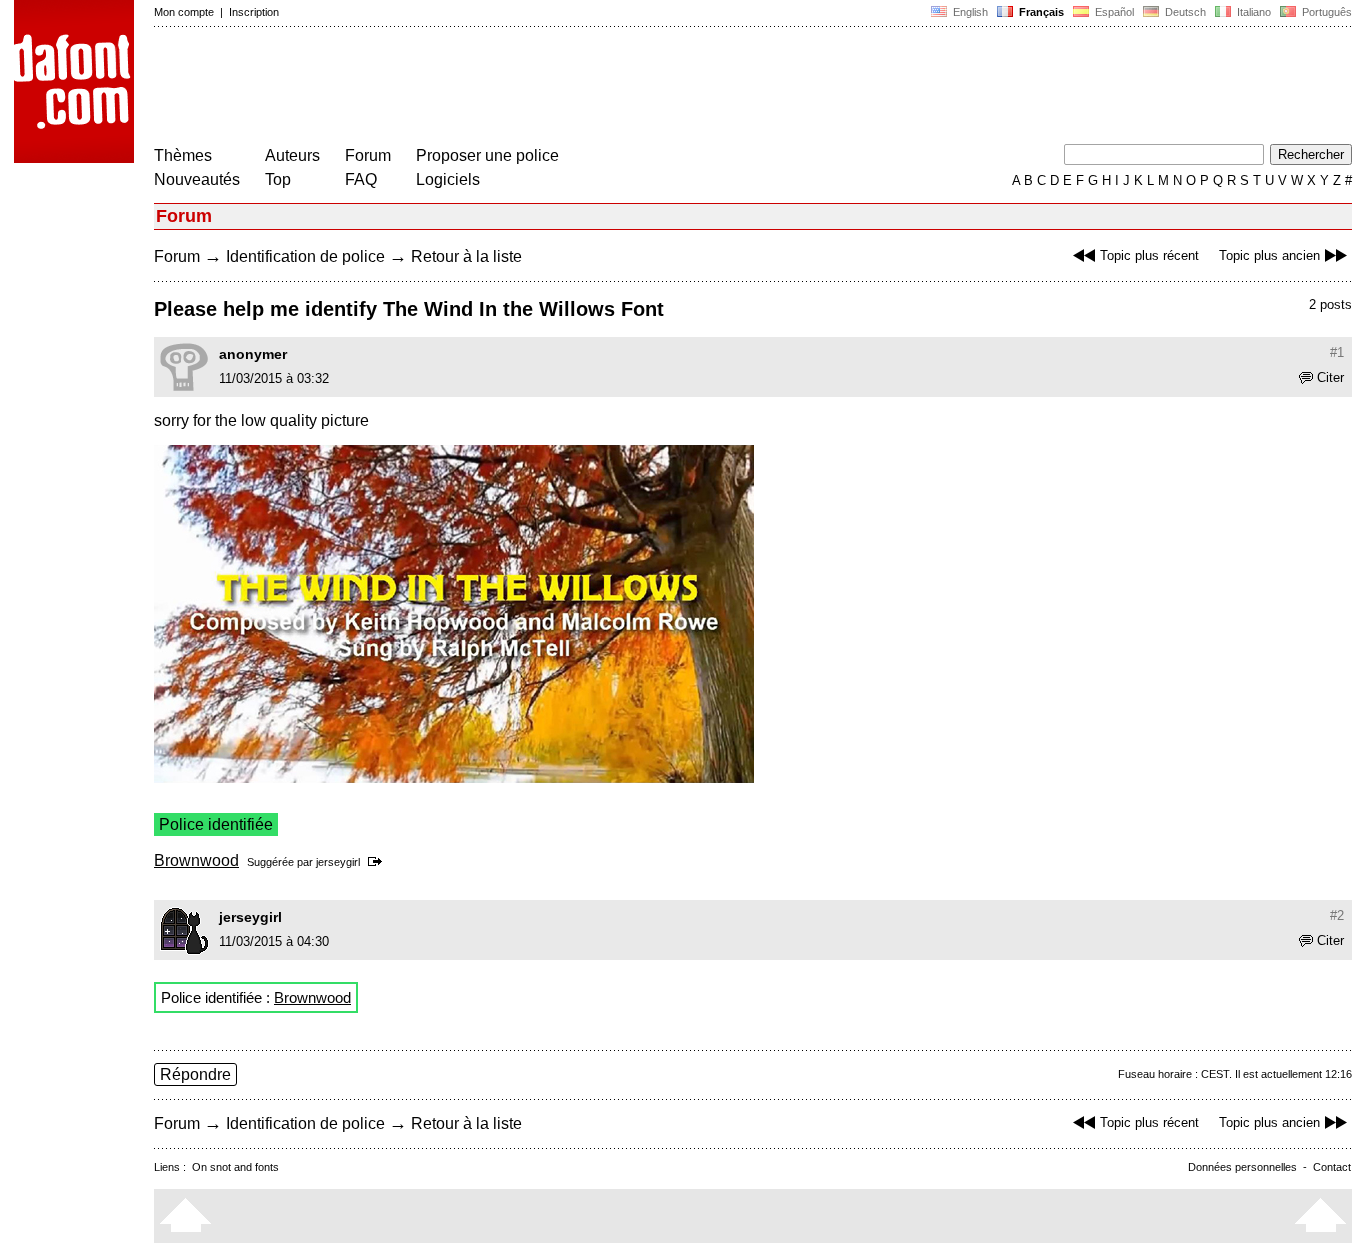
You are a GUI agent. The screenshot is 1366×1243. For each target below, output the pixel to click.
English (969, 12)
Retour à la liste (466, 256)
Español (1113, 12)
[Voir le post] (378, 862)
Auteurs (292, 155)
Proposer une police (487, 155)
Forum (368, 155)
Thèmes (183, 155)
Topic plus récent (1149, 255)
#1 (1337, 352)
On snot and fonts (235, 1167)
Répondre (195, 1074)
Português (1324, 12)
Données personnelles (1242, 1167)
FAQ (361, 179)
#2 (1337, 915)
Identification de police (305, 256)
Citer (1330, 377)
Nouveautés (197, 179)
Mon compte (184, 12)
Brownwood (196, 860)
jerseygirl (338, 862)
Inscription (254, 12)
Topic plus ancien (1269, 255)
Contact (1332, 1167)
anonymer (253, 354)
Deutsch (1184, 12)
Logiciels (448, 179)
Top (278, 179)
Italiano (1252, 12)
